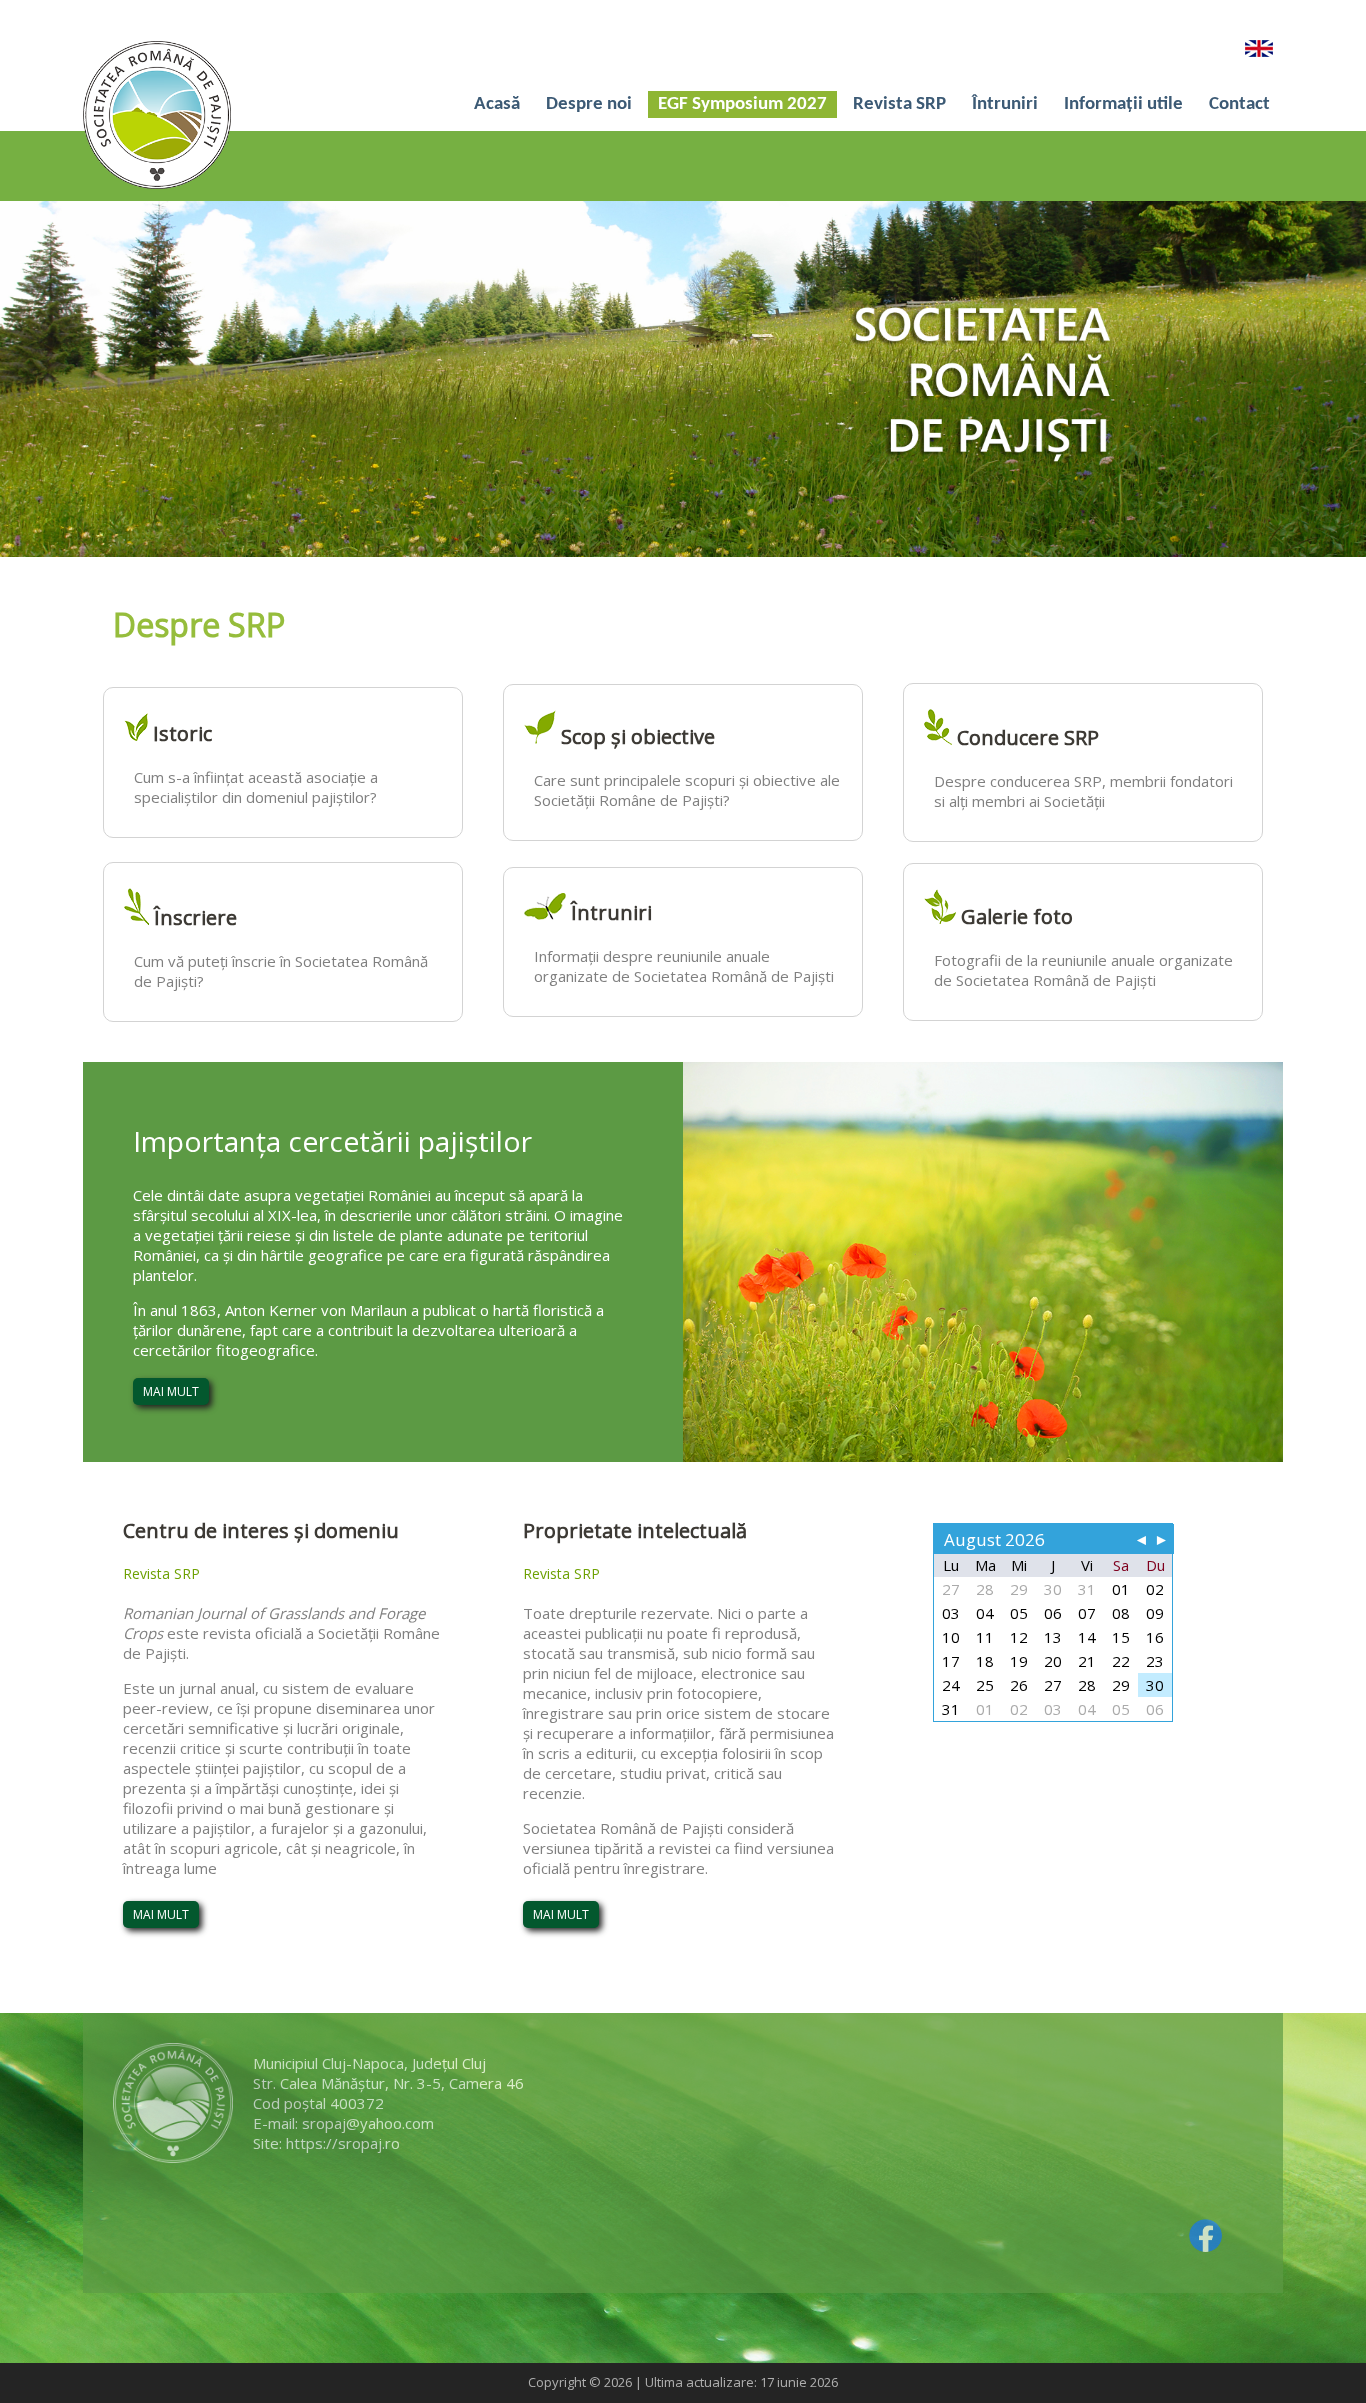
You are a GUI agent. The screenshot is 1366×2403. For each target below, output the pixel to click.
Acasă (497, 104)
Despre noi (589, 104)
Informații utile (1123, 104)
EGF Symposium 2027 (742, 104)
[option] (683, 379)
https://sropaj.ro (343, 2143)
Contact (1239, 104)
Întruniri (1005, 104)
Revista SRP (899, 104)
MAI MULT (171, 1391)
